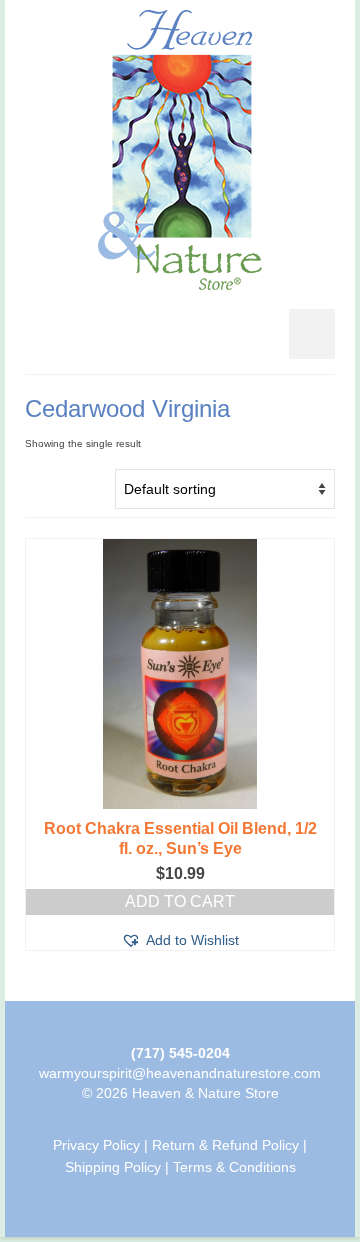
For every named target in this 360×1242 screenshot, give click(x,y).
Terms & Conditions (234, 1167)
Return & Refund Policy (225, 1145)
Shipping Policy (113, 1167)
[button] (180, 940)
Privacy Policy (96, 1145)
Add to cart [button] (180, 901)
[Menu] (312, 334)
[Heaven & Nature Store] (180, 150)
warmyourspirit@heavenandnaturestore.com (180, 1073)
